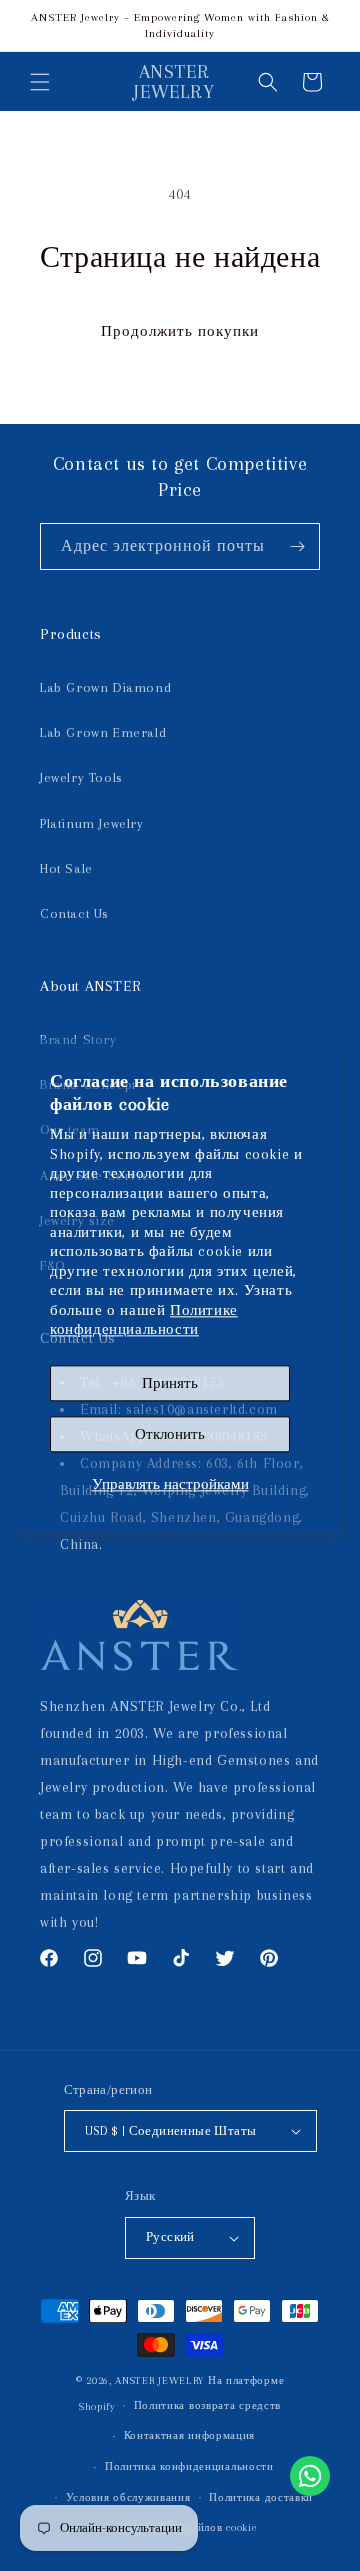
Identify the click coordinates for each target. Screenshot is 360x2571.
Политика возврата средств (208, 2405)
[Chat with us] (310, 2476)
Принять (170, 1383)
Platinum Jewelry (92, 823)
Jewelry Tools (81, 777)
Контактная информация (190, 2435)
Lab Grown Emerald (103, 732)
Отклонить (170, 1434)
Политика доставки (261, 2497)
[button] (40, 82)
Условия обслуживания (128, 2497)
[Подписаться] (297, 546)
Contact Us (74, 913)
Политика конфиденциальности (189, 2466)
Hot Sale (66, 868)
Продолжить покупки (180, 331)
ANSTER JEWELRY (159, 2380)
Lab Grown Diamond (105, 687)
